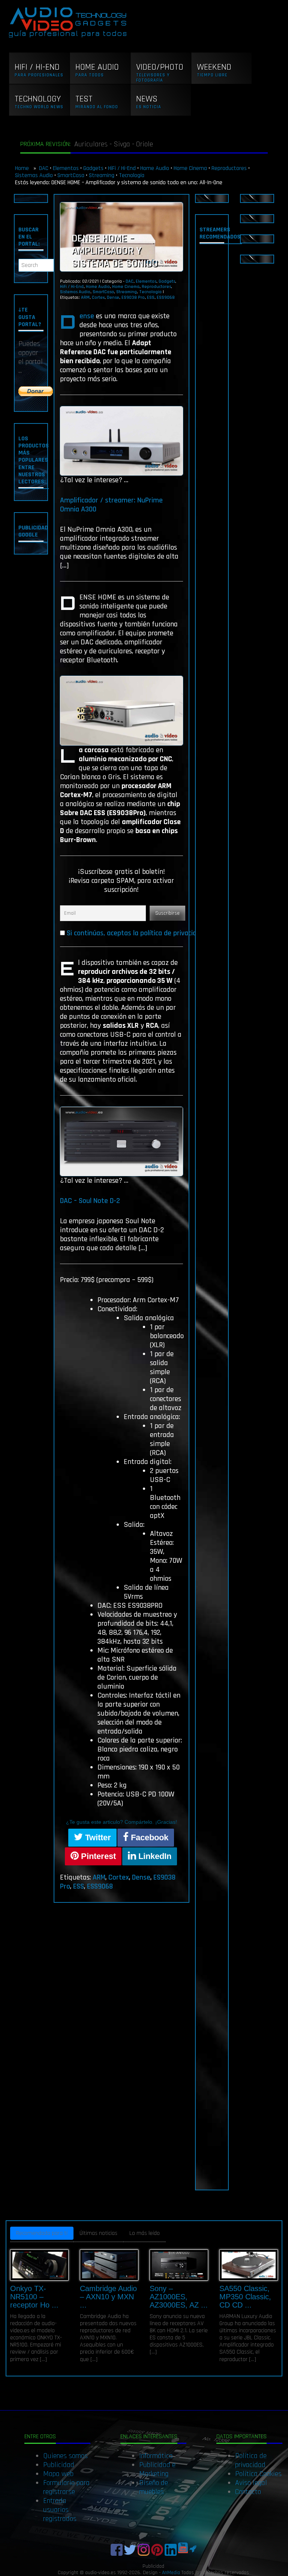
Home (23, 168)
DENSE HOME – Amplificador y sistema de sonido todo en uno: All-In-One (117, 264)
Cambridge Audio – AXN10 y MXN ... (108, 2297)
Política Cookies (258, 2474)
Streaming (102, 175)
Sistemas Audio (34, 175)
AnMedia (171, 2573)
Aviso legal (251, 2483)
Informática (156, 2456)
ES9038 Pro (133, 297)
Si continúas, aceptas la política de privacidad (135, 933)
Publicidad (59, 2465)
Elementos (66, 168)
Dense (113, 297)
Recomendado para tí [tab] (42, 2233)
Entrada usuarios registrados (60, 2510)
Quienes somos (65, 2456)
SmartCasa (71, 175)
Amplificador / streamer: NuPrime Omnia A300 (111, 505)
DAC (44, 168)
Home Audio (155, 168)
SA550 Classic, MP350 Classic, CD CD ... (245, 2297)
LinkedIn (154, 1856)
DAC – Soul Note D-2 (90, 1201)
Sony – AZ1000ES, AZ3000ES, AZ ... (179, 2297)
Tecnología (132, 175)
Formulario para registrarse (66, 2487)
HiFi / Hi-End (122, 168)
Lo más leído (145, 2233)
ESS (151, 297)
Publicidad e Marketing (157, 2469)
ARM (85, 297)
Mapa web (58, 2474)
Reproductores (229, 168)
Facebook (148, 1837)
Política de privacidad (251, 2460)
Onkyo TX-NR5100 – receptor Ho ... (34, 2297)
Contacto (248, 2492)
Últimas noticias (98, 2233)
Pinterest (97, 1856)
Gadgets (93, 168)
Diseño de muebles (154, 2487)
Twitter (97, 1837)
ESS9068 (166, 297)
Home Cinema (190, 168)
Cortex (98, 297)
